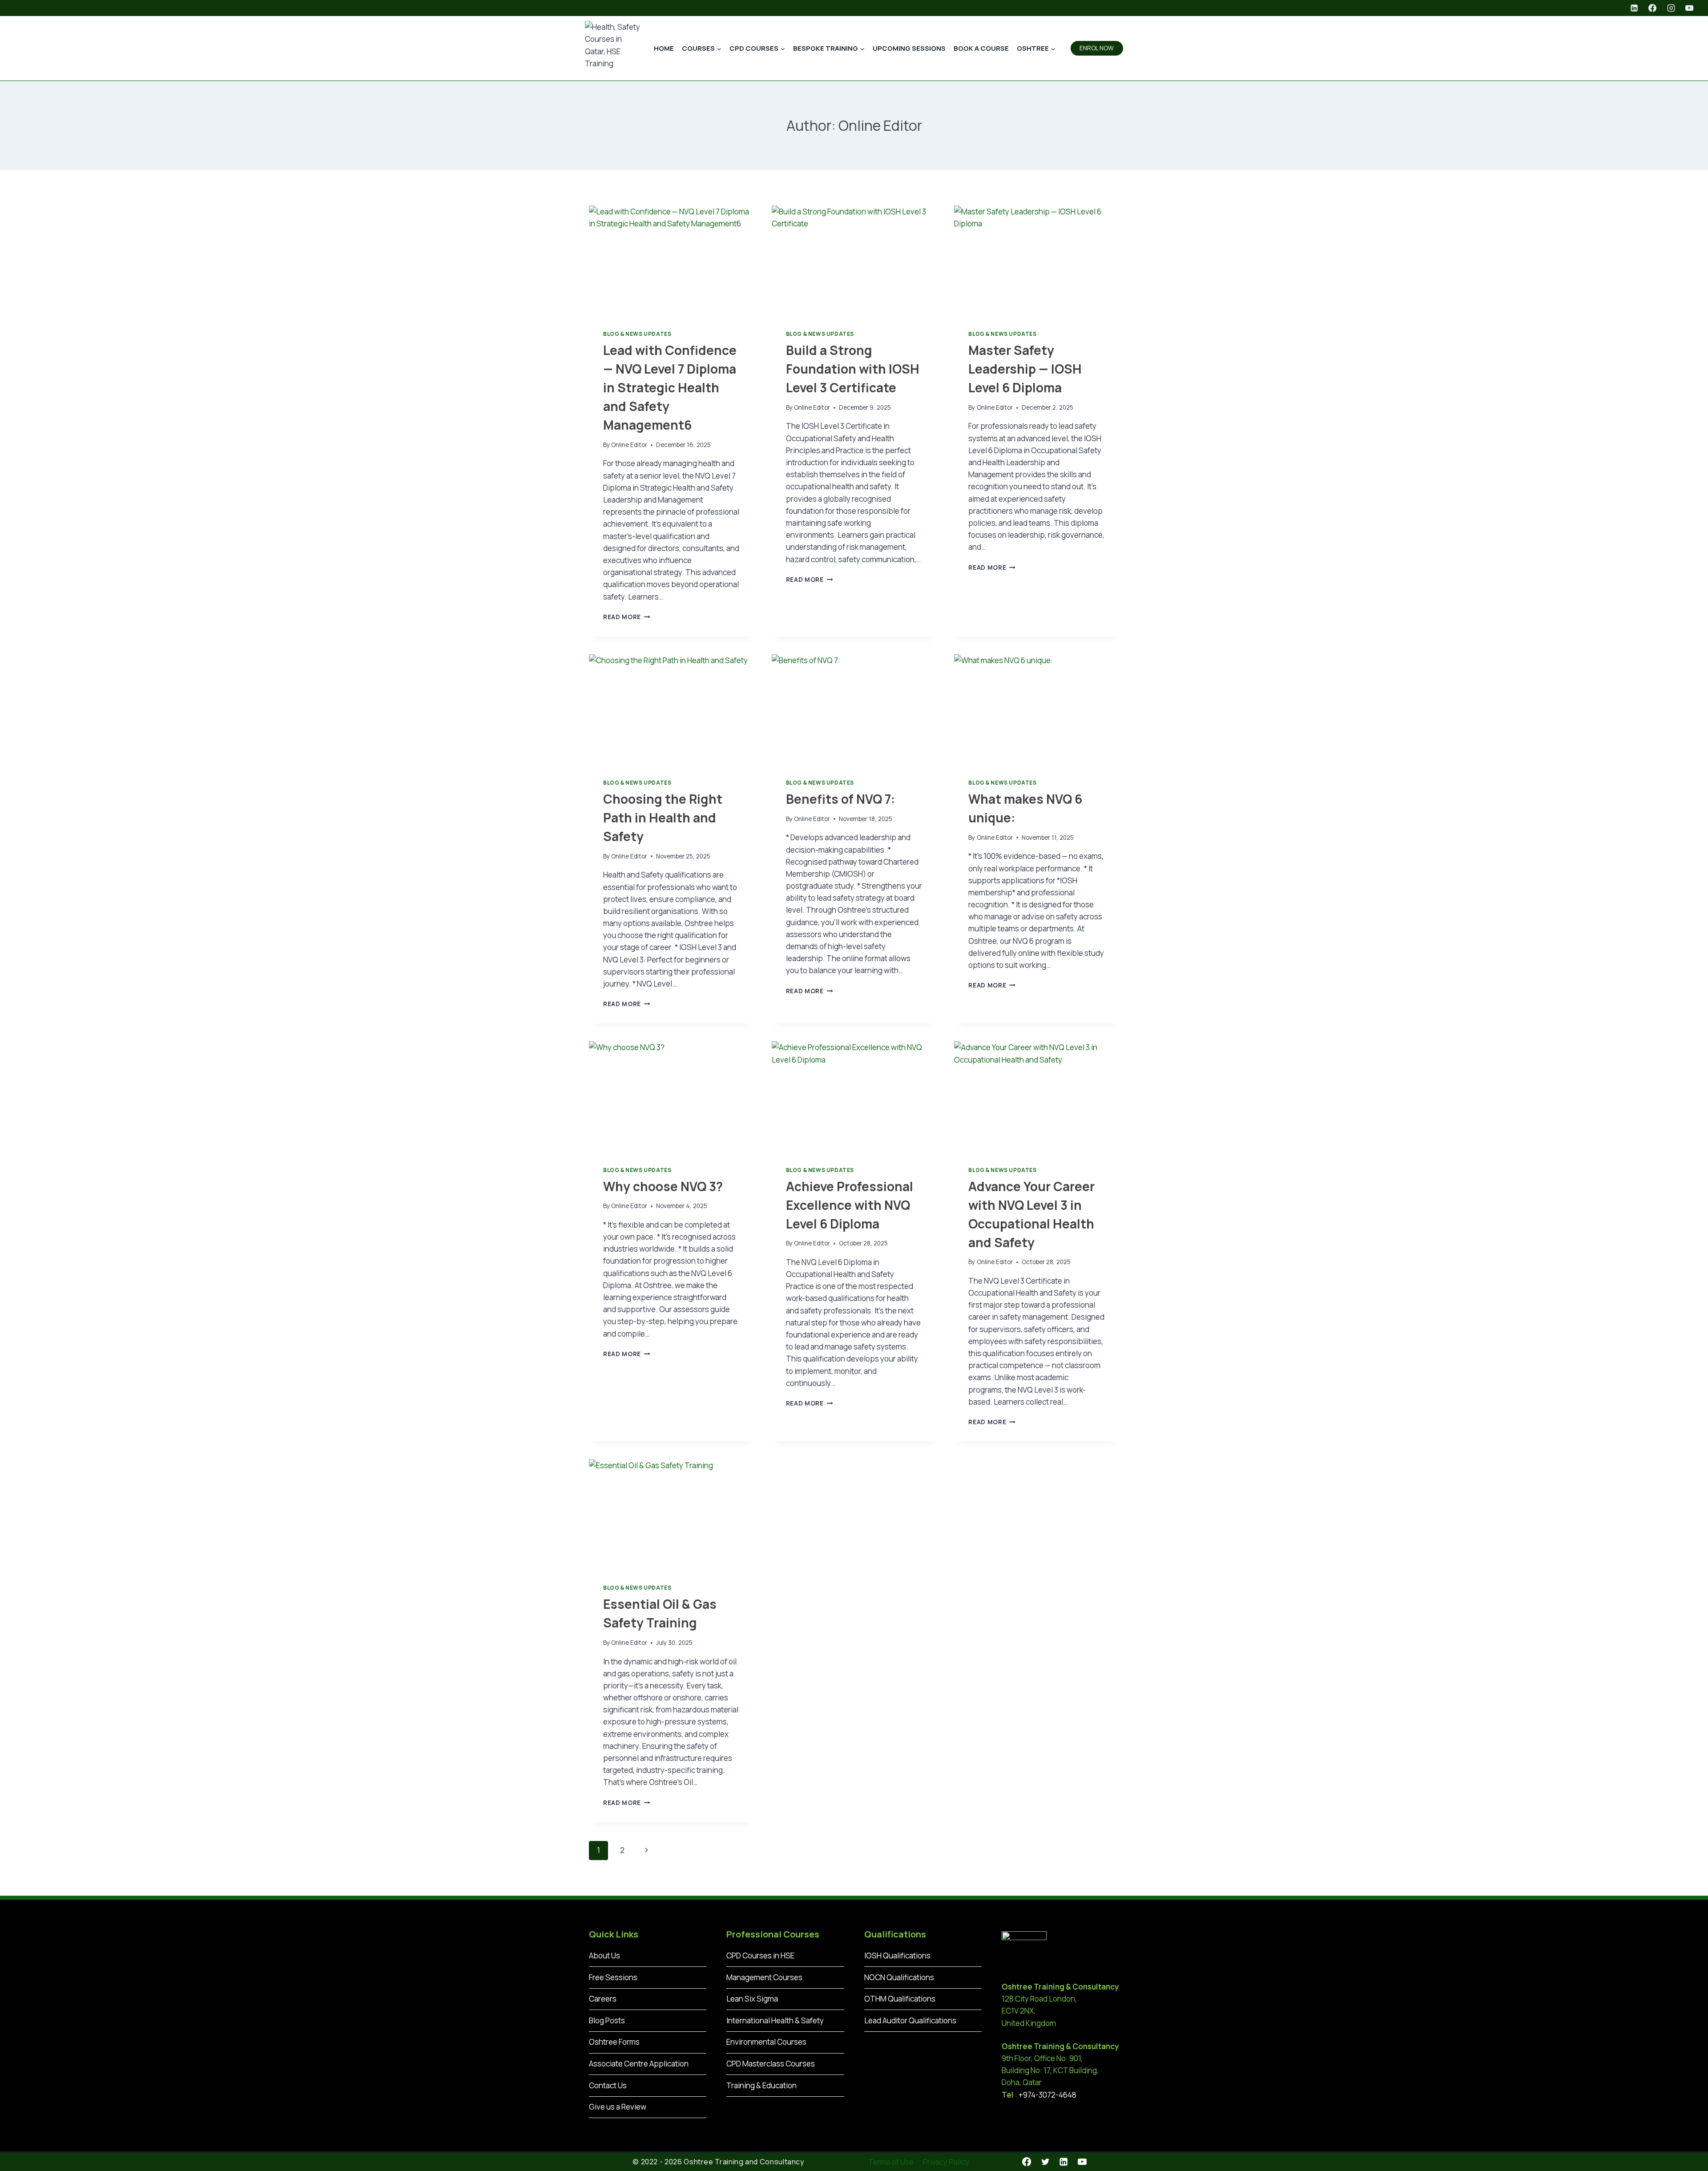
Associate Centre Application (639, 2064)
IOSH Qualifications (897, 1956)
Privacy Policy (946, 2162)
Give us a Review (618, 2107)
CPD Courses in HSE (760, 1956)
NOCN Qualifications (899, 1977)
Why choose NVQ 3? (663, 1186)
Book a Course (981, 48)
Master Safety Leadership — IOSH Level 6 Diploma (1025, 369)
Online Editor (629, 445)
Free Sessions (613, 1977)
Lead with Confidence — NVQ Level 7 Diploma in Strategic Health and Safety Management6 (670, 387)
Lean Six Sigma (752, 1999)
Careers (603, 1999)
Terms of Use (891, 2162)
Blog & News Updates (637, 334)
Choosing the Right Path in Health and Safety (663, 818)
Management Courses (764, 1977)
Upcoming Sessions (909, 48)
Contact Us (608, 2085)
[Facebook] (1652, 8)
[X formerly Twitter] (1045, 2162)
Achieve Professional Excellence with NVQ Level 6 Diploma (850, 1205)
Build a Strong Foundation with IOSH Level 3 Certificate (853, 369)
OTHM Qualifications (900, 1999)
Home (664, 48)
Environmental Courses (766, 2042)
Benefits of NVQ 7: (841, 799)
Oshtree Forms (614, 2042)
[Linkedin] (1634, 8)
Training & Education (761, 2085)
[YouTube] (1689, 8)
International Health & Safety (775, 2020)
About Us (604, 1956)
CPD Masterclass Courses (771, 2064)
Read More (627, 617)
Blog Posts (607, 2020)
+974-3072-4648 (1047, 2095)
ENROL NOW (1097, 48)
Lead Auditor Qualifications (910, 2020)
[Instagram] (1671, 8)
